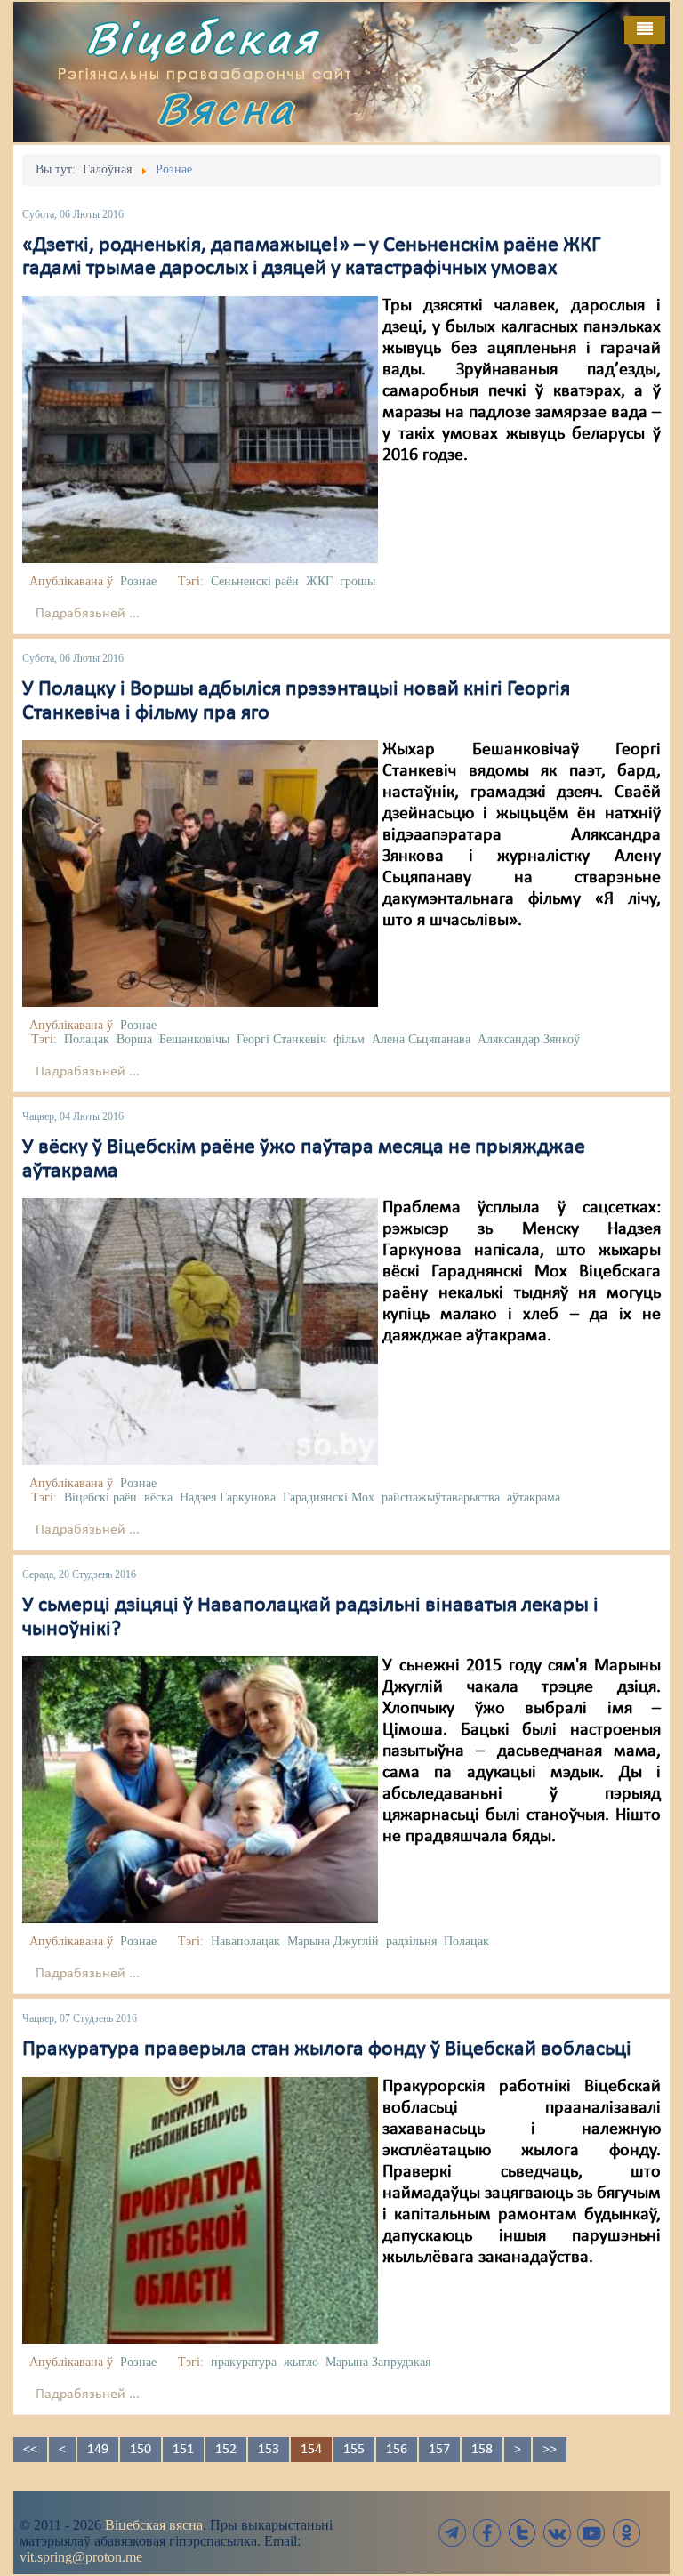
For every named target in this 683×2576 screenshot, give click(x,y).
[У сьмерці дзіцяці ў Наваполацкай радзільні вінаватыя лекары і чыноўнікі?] (200, 1790)
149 (98, 2450)
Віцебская (202, 38)
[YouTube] (591, 2533)
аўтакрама (534, 1497)
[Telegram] (453, 2533)
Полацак (87, 1039)
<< (30, 2450)
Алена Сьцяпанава (421, 1039)
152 (226, 2450)
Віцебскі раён (100, 1497)
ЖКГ (319, 581)
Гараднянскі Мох (329, 1497)
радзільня (411, 1941)
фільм (349, 1039)
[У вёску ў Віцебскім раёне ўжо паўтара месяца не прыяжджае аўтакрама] (200, 1332)
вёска (158, 1497)
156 (397, 2450)
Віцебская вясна (154, 2525)
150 (141, 2450)
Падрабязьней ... (88, 614)
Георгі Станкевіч (281, 1039)
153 (269, 2450)
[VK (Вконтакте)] (557, 2533)
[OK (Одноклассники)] (626, 2533)
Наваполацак (245, 1941)
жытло (301, 2362)
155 (354, 2450)
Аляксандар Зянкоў (529, 1039)
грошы (358, 581)
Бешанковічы (194, 1039)
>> (550, 2450)
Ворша (134, 1039)
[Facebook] (487, 2533)
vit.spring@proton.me (81, 2557)
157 (439, 2450)
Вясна (226, 108)
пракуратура (244, 2362)
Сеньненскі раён (255, 581)
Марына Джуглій (333, 1941)
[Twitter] (522, 2533)
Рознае (138, 581)
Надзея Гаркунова (228, 1497)
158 (482, 2450)
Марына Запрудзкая (378, 2362)
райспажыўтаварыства (441, 1497)
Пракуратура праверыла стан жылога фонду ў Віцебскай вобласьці (327, 2049)
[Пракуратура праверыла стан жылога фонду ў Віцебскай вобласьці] (200, 2210)
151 (183, 2450)
